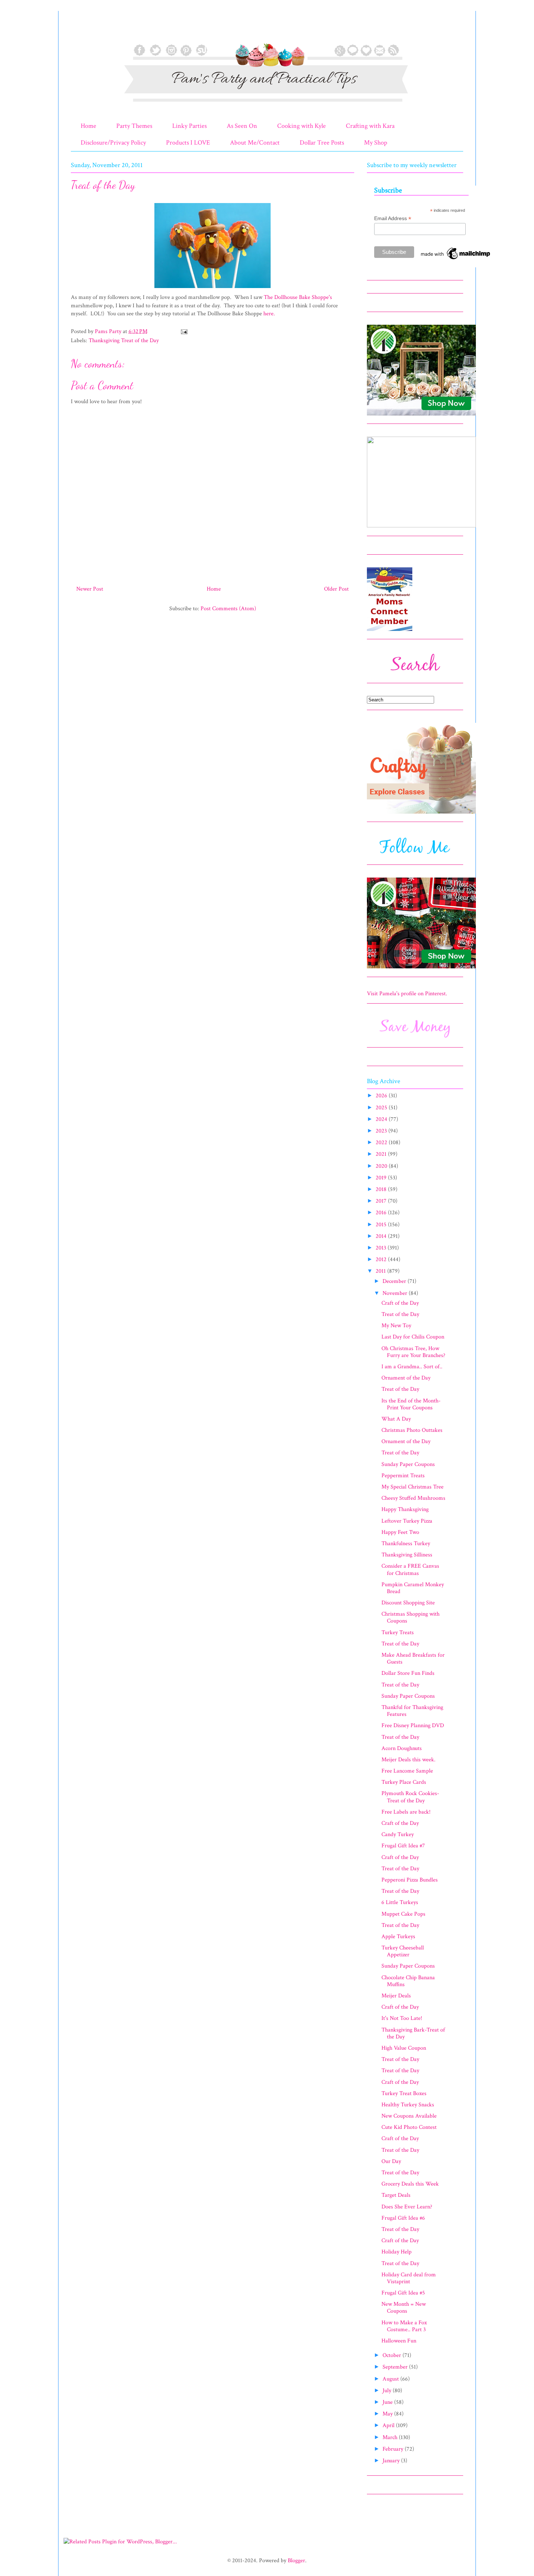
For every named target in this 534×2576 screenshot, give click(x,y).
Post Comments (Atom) (228, 609)
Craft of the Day (400, 1303)
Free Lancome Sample (407, 1771)
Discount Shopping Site (408, 1603)
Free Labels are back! (406, 1812)
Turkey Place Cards (404, 1782)
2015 (382, 1225)
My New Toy (396, 1326)
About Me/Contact (255, 143)
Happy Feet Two (400, 1532)
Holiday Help (397, 2252)
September (396, 2367)
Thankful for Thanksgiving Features (412, 1711)
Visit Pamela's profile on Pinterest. (407, 994)
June (388, 2402)
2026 (382, 1096)
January (392, 2461)
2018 (382, 1189)
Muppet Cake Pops (403, 1914)
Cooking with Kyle (302, 126)
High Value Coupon (404, 2048)
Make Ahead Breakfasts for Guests (413, 1658)
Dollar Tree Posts (322, 143)
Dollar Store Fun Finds (408, 1673)
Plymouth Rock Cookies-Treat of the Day (410, 1797)
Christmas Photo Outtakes (412, 1430)
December (395, 1281)
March (391, 2437)
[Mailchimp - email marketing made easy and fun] (456, 259)
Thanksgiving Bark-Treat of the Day (413, 2033)
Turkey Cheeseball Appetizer (403, 1951)
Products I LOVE (188, 143)
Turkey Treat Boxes (404, 2093)
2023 (382, 1131)
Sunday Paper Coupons (408, 1464)
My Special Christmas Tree (412, 1487)
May (388, 2414)
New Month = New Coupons (404, 2308)
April (389, 2425)
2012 (382, 1259)
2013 (382, 1248)
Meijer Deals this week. (408, 1760)
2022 (382, 1143)
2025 (382, 1108)
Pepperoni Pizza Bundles (410, 1880)
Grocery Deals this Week (410, 2184)
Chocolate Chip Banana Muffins (408, 1981)
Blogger (296, 2561)
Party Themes (134, 126)
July (388, 2391)
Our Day (391, 2161)
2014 (382, 1236)
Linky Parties (189, 126)
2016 (382, 1213)
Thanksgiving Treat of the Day (124, 341)
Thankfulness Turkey (406, 1544)
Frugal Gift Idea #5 (403, 2293)
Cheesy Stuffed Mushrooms (413, 1498)
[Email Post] (183, 331)
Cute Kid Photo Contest (409, 2127)
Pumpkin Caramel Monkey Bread (413, 1588)
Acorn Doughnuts (402, 1748)
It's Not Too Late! (402, 2018)
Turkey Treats (398, 1633)
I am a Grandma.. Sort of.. (412, 1367)
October (393, 2355)
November (396, 1293)
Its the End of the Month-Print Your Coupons (411, 1404)
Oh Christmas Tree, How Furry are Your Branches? (413, 1352)
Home (88, 126)
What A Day (396, 1419)
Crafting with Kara (370, 126)
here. (269, 314)
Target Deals (396, 2195)
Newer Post (90, 589)
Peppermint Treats (403, 1476)
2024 (382, 1119)
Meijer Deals (396, 1996)
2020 (382, 1166)
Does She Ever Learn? (407, 2207)
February (394, 2449)
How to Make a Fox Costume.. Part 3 (404, 2326)
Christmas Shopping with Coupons (410, 1617)
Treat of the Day (400, 1314)
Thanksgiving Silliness (407, 1555)
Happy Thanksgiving (405, 1509)
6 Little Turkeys (400, 1902)
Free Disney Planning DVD (413, 1726)
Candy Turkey (398, 1834)
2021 (382, 1154)
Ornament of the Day (406, 1378)
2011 (381, 1271)
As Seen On (242, 126)
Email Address (393, 218)
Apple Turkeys (398, 1937)
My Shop (376, 143)
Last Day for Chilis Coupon (413, 1337)
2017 (382, 1201)
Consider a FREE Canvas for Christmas (410, 1570)
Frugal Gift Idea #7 (403, 1846)
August (391, 2379)
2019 (382, 1178)
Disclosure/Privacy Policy (113, 143)
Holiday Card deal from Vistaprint (409, 2278)
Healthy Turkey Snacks (408, 2105)
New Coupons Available (409, 2116)
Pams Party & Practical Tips (86, 30)
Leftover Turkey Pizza (407, 1521)
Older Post (336, 589)
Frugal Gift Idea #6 (403, 2218)
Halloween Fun (399, 2341)
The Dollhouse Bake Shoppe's (298, 297)
